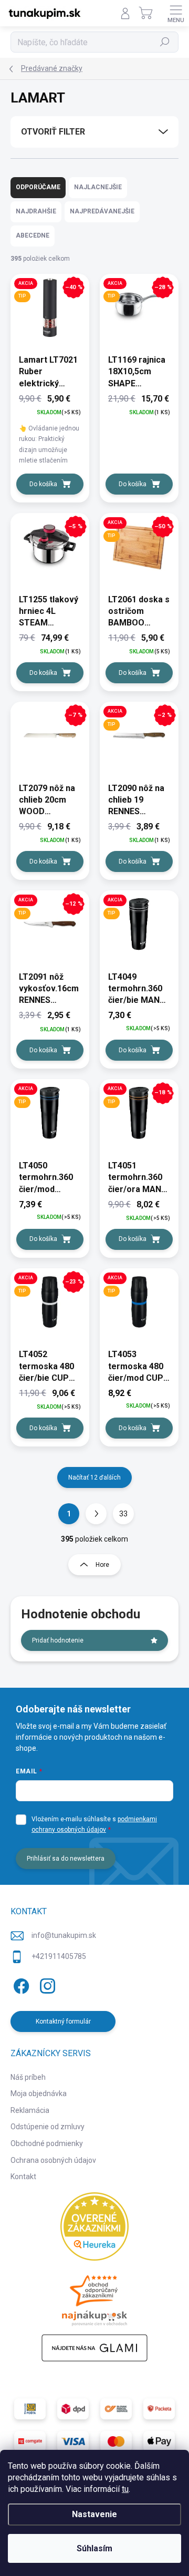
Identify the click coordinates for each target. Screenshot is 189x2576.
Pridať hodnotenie (58, 1640)
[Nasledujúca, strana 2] (96, 1514)
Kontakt (23, 2177)
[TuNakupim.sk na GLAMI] (94, 2348)
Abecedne (33, 235)
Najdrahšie (36, 211)
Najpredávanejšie (102, 211)
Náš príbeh (28, 2077)
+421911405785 (59, 1956)
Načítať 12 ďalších (94, 1477)
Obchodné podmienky (47, 2143)
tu (125, 2489)
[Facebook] (20, 1984)
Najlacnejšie (98, 187)
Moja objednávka (39, 2093)
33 (123, 1514)
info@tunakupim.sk (64, 1935)
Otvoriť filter (53, 132)
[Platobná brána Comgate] (30, 2441)
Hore (102, 1565)
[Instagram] (46, 1984)
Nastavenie (94, 2514)
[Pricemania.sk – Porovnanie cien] (94, 2297)
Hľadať (165, 42)
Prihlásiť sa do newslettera (66, 1859)
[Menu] (176, 13)
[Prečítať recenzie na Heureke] (94, 2226)
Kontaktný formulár (63, 2021)
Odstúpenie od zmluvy (48, 2127)
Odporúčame (38, 187)
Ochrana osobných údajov (53, 2160)
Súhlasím (94, 2548)
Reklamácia (30, 2110)
